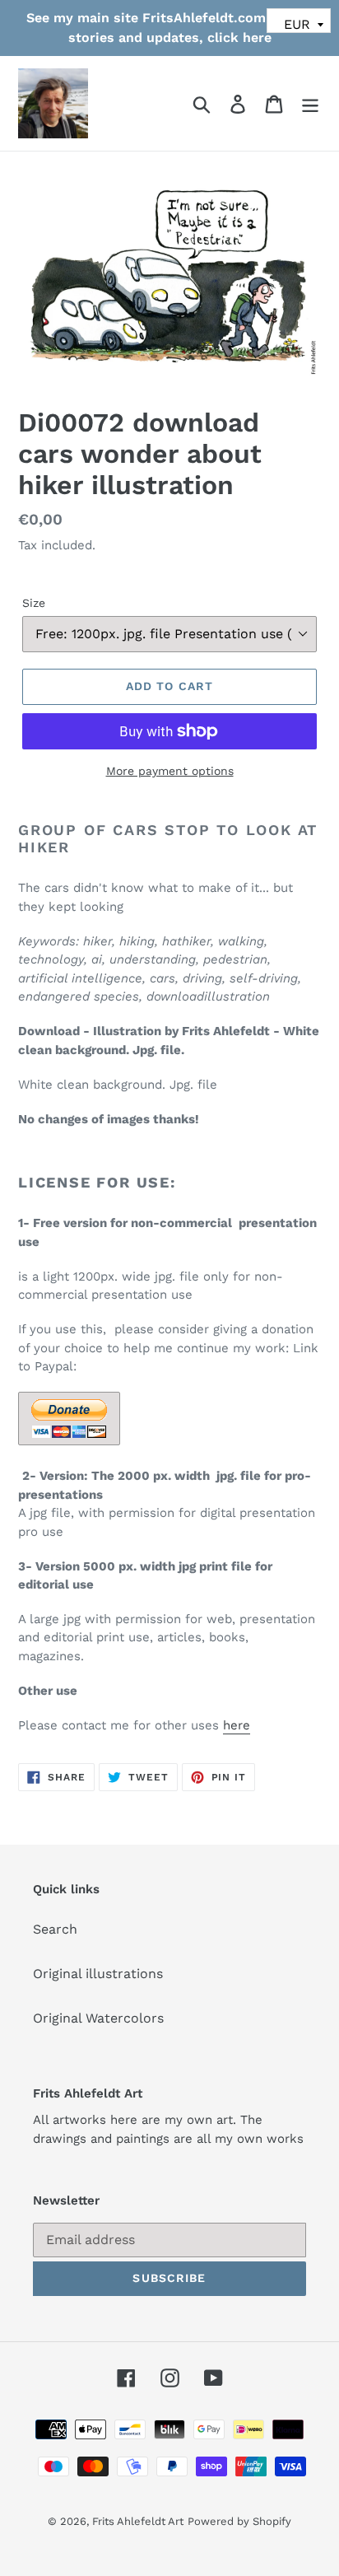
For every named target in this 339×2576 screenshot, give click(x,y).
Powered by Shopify (239, 2521)
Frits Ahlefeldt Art (138, 2521)
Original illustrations (98, 1974)
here (237, 1725)
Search (55, 1929)
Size (34, 603)
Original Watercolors (98, 2018)
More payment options (170, 771)
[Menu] (310, 103)
